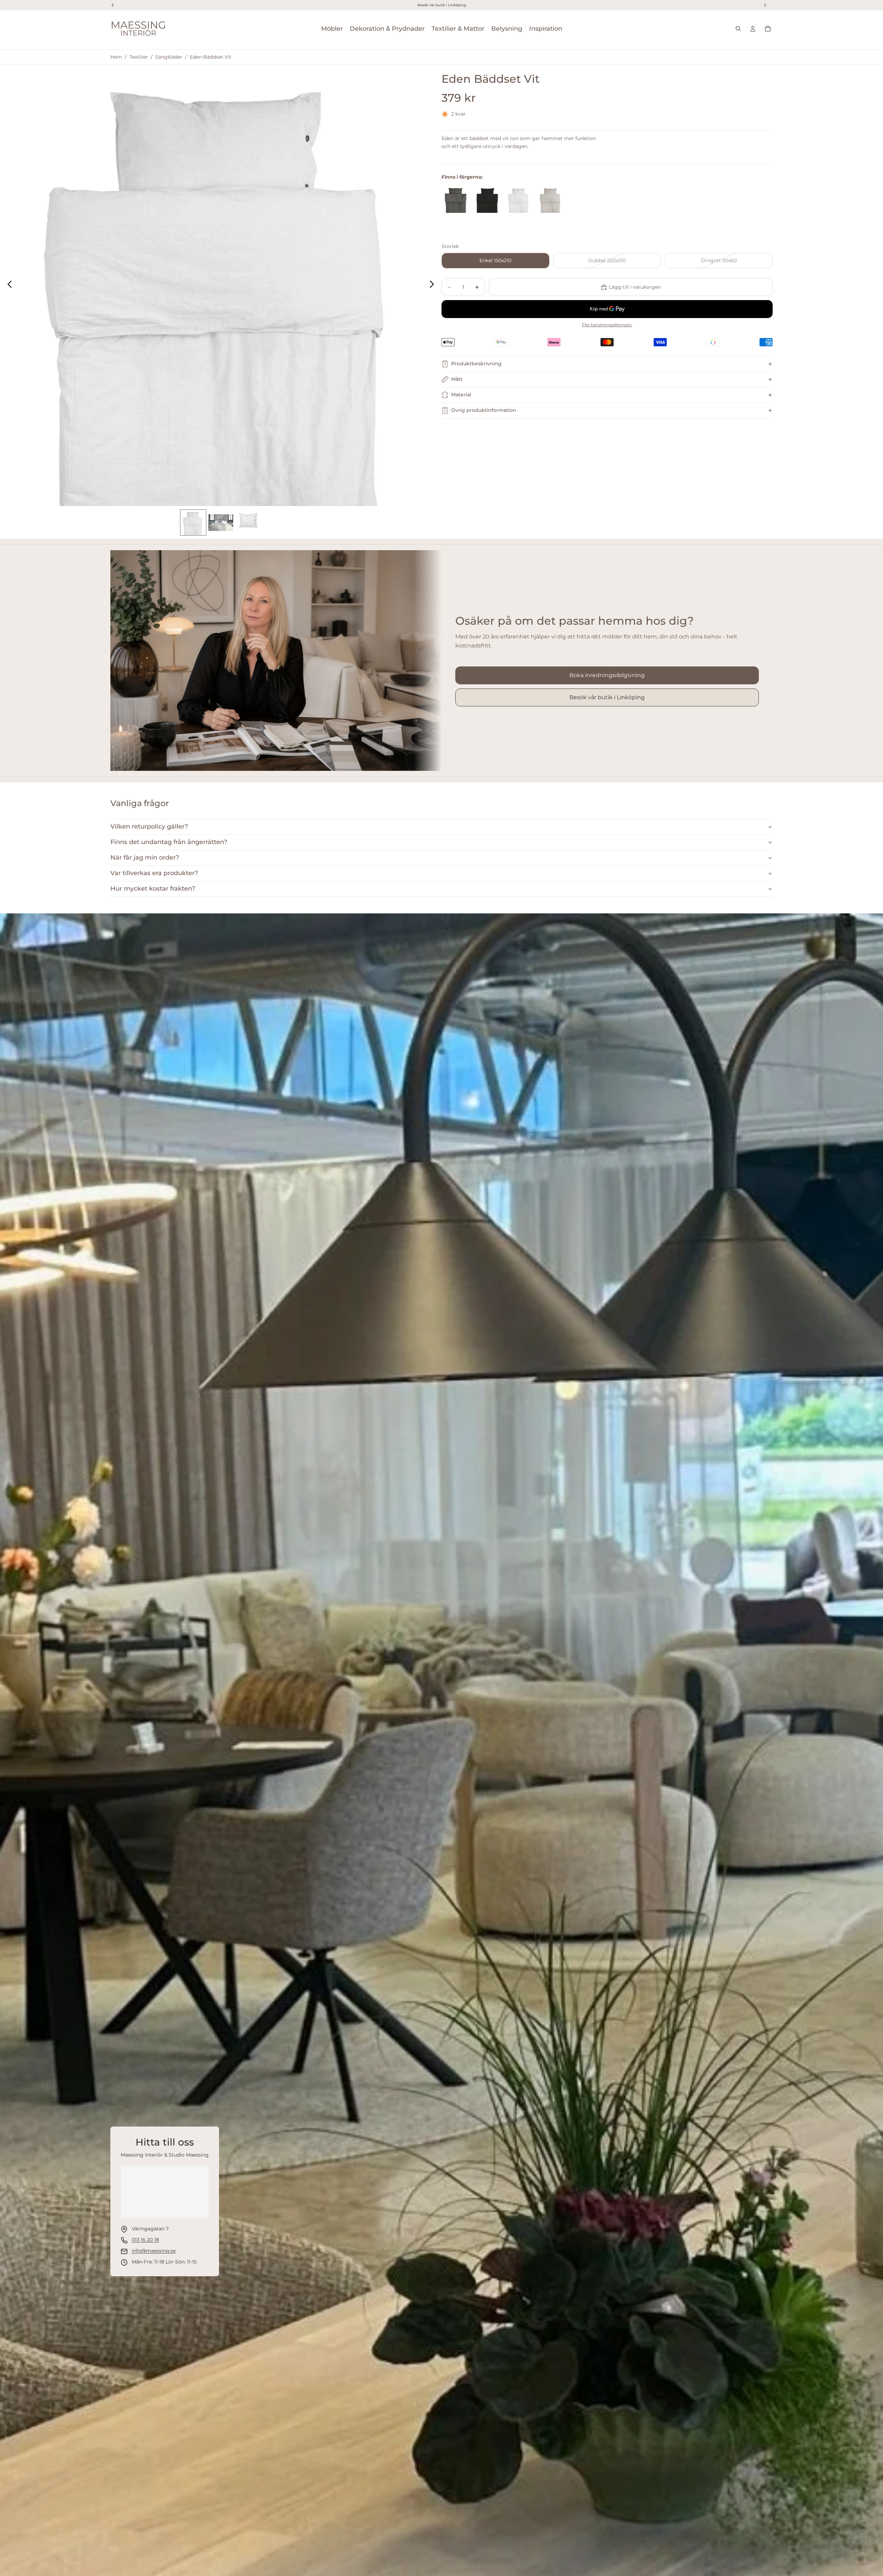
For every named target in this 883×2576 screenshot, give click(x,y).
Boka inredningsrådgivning (607, 675)
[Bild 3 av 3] (248, 523)
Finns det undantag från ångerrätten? (169, 842)
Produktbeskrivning (476, 364)
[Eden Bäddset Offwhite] (550, 200)
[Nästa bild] (434, 285)
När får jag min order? (145, 858)
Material (461, 395)
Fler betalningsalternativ (607, 325)
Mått (457, 379)
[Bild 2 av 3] (221, 523)
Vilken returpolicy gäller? (149, 826)
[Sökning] (738, 29)
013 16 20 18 (145, 2240)
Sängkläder (169, 57)
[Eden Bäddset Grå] (455, 200)
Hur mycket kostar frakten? (153, 889)
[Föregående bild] (8, 285)
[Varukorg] (768, 29)
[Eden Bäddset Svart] (487, 200)
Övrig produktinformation (484, 410)
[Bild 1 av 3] (193, 523)
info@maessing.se (154, 2251)
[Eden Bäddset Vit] (519, 200)
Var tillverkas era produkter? (154, 873)
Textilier (139, 57)
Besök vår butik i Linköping (607, 697)
